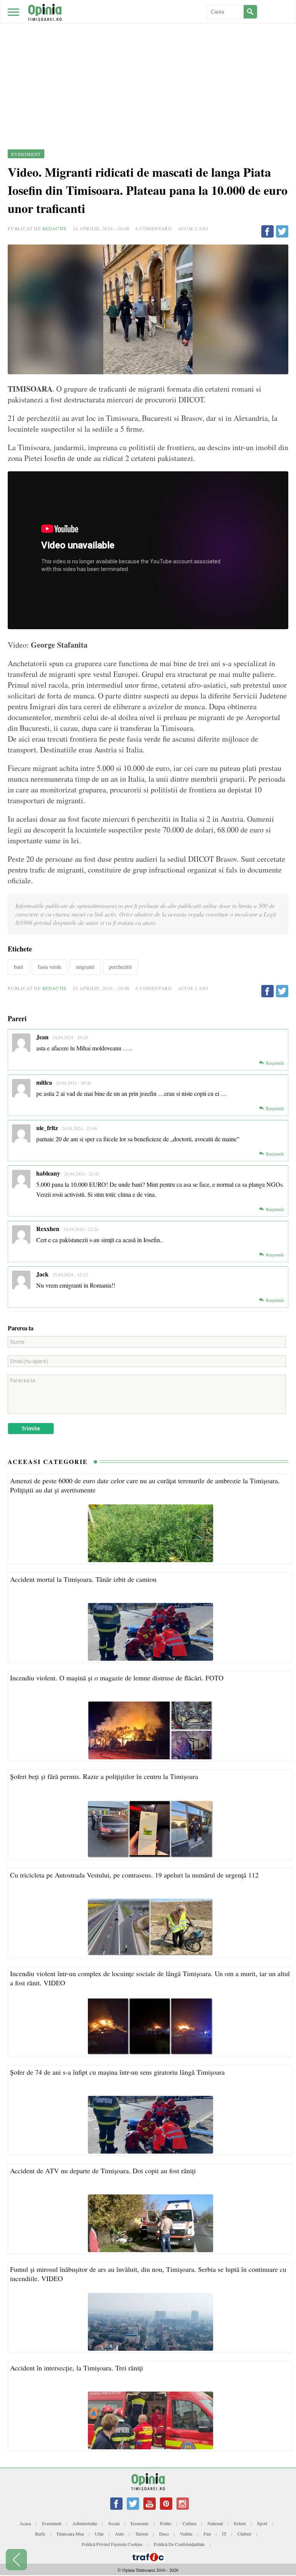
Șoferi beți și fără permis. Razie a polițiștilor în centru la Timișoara (104, 1776)
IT (224, 2534)
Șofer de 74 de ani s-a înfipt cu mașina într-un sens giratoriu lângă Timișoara (117, 2072)
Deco (164, 2534)
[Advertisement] (148, 58)
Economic (140, 2523)
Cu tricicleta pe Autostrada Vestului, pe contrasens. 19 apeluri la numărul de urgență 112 (134, 1875)
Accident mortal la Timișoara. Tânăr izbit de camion (83, 1579)
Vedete (186, 2534)
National (215, 2523)
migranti (85, 967)
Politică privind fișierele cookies (112, 2544)
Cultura (189, 2523)
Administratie (85, 2523)
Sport (262, 2523)
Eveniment (52, 2523)
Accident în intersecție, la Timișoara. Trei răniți (77, 2368)
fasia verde (50, 967)
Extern (240, 2523)
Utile (99, 2534)
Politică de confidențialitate (179, 2544)
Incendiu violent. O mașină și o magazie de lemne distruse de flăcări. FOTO (117, 1678)
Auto (119, 2534)
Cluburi (244, 2534)
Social (114, 2523)
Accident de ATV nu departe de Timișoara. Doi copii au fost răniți (103, 2171)
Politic (166, 2523)
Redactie (55, 228)
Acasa (25, 2523)
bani (18, 967)
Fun (207, 2534)
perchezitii (120, 967)
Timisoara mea (70, 2534)
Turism (142, 2534)
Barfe (40, 2534)
